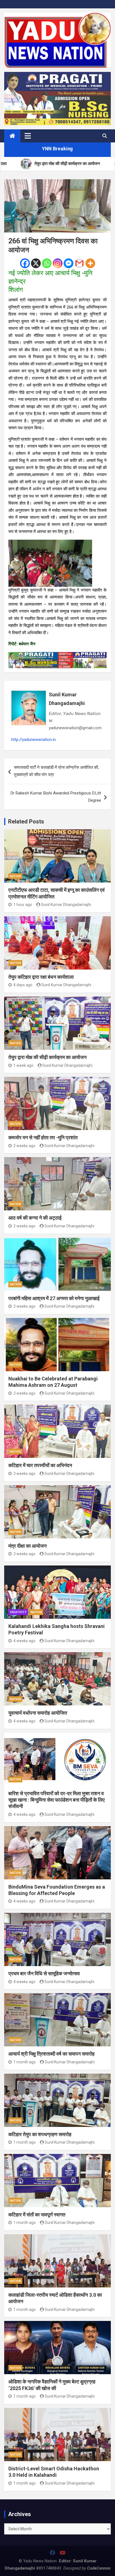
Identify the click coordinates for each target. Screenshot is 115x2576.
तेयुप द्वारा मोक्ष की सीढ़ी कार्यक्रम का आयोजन (47, 1057)
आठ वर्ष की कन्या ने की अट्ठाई (35, 1218)
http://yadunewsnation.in (33, 740)
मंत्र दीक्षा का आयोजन (27, 1546)
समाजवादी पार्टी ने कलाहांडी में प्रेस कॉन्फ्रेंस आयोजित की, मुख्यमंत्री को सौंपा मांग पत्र (56, 771)
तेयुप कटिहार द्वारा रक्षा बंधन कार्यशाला (41, 977)
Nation (15, 876)
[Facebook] (25, 263)
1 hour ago (23, 905)
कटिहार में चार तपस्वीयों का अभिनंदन (40, 1465)
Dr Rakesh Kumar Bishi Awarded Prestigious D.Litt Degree (56, 797)
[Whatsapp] (47, 263)
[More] (90, 263)
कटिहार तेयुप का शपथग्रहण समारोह (40, 2134)
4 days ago (23, 985)
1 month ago (25, 2062)
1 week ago (23, 1065)
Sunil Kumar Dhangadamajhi (67, 699)
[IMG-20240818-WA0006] (57, 655)
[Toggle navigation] (28, 136)
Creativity (18, 1612)
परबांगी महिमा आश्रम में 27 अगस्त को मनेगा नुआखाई (54, 1298)
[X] (36, 263)
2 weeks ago (24, 1146)
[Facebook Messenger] (69, 263)
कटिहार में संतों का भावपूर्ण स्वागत (37, 2215)
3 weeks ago (24, 1306)
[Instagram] (58, 263)
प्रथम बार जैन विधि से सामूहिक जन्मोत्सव (44, 1973)
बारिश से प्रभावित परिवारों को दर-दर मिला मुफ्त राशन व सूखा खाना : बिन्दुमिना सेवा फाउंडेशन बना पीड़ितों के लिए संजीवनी (57, 1800)
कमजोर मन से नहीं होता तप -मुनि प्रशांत (43, 1137)
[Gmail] (79, 263)
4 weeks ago (24, 1641)
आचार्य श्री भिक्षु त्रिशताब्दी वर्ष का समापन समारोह (51, 2054)
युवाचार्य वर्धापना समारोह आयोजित (38, 1713)
